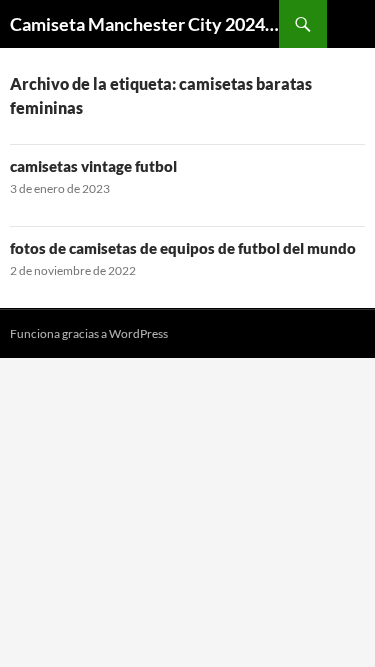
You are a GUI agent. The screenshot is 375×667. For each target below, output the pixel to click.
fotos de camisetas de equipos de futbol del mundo (183, 248)
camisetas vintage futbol (93, 166)
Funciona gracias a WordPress (89, 333)
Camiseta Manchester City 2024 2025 (144, 24)
